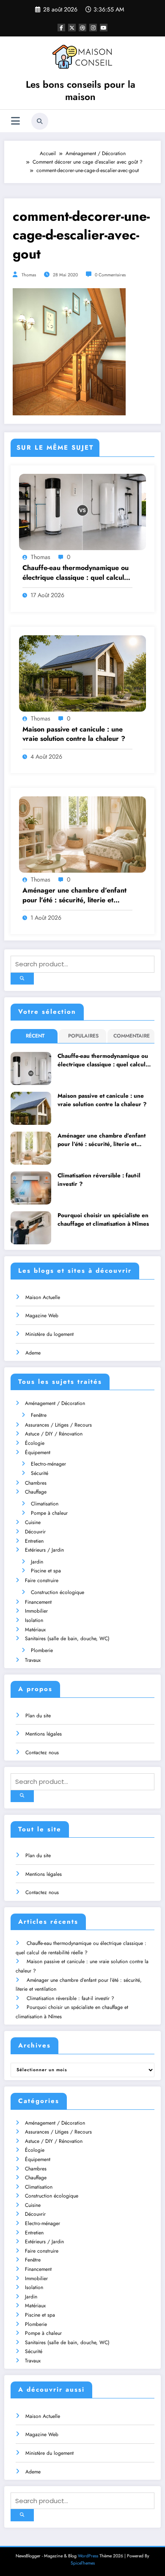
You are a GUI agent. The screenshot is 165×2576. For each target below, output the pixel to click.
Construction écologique (58, 1592)
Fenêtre (39, 1415)
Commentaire (132, 1036)
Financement (38, 1602)
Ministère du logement (49, 1334)
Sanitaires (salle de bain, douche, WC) (67, 1639)
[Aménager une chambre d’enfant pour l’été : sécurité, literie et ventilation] (82, 834)
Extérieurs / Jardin (44, 1550)
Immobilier (36, 1611)
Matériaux (35, 1630)
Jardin (37, 1562)
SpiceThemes (83, 2563)
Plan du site (38, 1716)
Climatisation (45, 1504)
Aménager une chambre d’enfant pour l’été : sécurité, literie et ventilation (74, 895)
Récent (35, 1036)
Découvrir (35, 1532)
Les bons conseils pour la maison (81, 90)
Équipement (38, 1452)
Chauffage (36, 1492)
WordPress (88, 2556)
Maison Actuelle (43, 1297)
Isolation (34, 1620)
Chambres (36, 1483)
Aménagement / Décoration (55, 1403)
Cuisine (33, 1522)
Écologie (35, 1443)
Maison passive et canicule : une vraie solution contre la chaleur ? (74, 734)
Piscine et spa (46, 1571)
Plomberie (42, 1650)
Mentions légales (44, 1734)
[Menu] (15, 121)
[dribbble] (82, 28)
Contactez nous (42, 1753)
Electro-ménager (48, 1464)
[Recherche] (40, 121)
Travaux (33, 1660)
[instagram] (93, 28)
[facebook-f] (61, 28)
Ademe (33, 1353)
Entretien (34, 1541)
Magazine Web (42, 1316)
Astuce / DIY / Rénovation (54, 1434)
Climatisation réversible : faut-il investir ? (99, 1180)
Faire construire (42, 1580)
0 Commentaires (110, 275)
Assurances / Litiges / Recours (58, 1425)
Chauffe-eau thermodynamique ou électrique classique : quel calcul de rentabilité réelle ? (76, 573)
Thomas (29, 275)
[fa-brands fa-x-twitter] (72, 28)
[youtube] (104, 28)
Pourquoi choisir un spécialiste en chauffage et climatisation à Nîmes (103, 1220)
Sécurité (40, 1473)
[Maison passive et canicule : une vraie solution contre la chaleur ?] (82, 673)
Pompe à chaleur (49, 1513)
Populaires (83, 1036)
